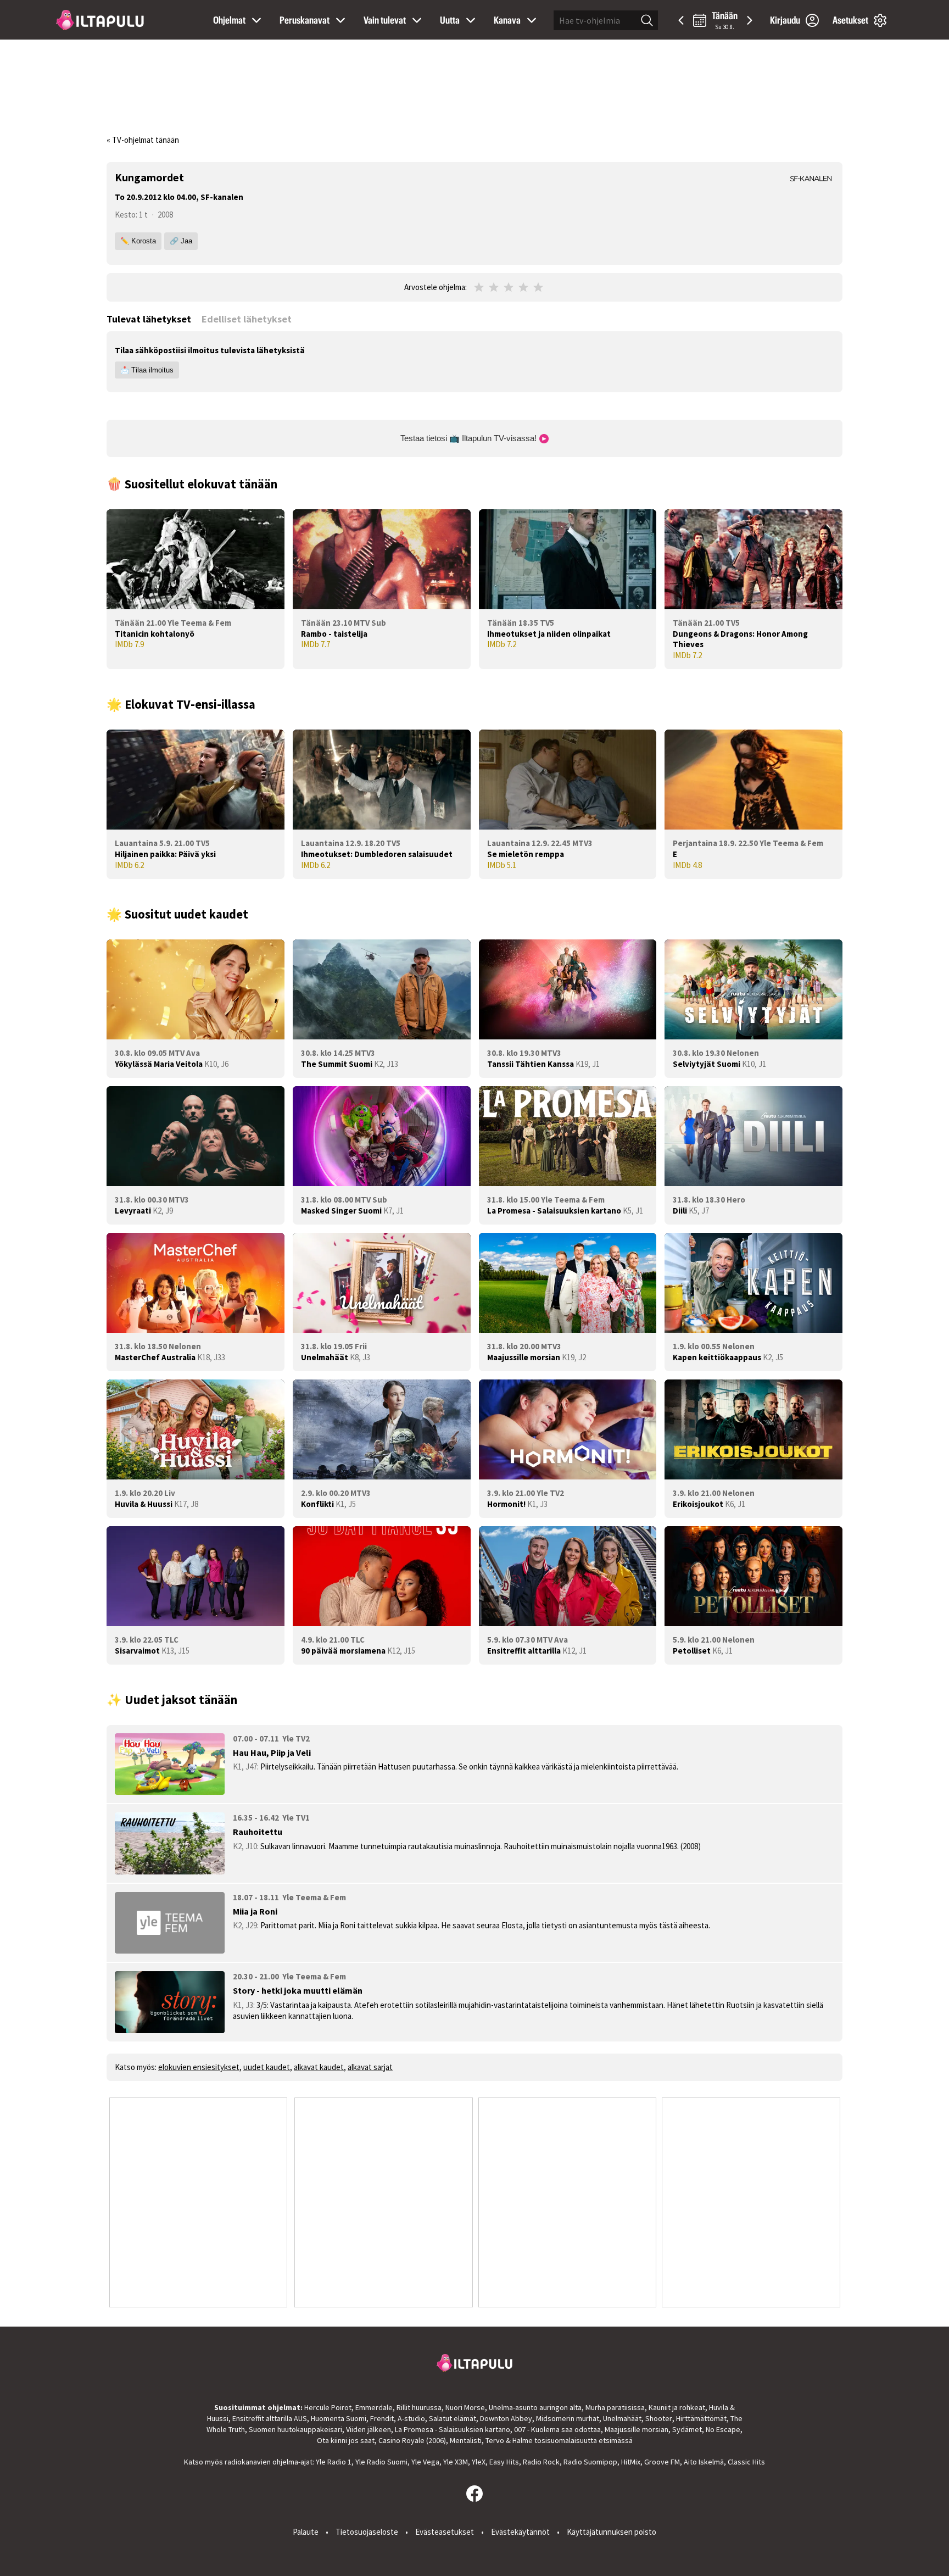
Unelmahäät (622, 2418)
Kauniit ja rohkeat (677, 2407)
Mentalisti (466, 2440)
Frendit (382, 2418)
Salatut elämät (453, 2418)
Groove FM (662, 2462)
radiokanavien (248, 2462)
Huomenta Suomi (339, 2418)
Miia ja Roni (255, 1911)
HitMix (631, 2462)
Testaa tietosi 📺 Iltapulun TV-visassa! (470, 438)
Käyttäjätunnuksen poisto (612, 2532)
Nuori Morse (465, 2407)
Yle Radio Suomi (381, 2462)
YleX (479, 2462)
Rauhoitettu (258, 1832)
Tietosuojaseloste (367, 2532)
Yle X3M (456, 2462)
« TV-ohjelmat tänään (143, 140)
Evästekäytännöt (520, 2532)
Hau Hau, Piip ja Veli (272, 1752)
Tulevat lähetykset (149, 319)
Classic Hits (746, 2462)
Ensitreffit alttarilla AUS (270, 2418)
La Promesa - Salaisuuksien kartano (453, 2429)
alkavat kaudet (319, 2067)
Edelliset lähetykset (247, 319)
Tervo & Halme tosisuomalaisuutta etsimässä (559, 2440)
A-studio (411, 2418)
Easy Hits (504, 2462)
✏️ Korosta (138, 241)
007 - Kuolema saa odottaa (557, 2429)
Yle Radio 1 (334, 2462)
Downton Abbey (506, 2418)
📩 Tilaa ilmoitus (147, 370)
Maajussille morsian (637, 2429)
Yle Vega (425, 2462)
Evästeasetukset (445, 2532)
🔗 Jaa (181, 241)
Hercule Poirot (328, 2407)
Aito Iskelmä (704, 2462)
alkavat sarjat (370, 2067)
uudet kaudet (267, 2067)
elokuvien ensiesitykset (199, 2067)
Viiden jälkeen (369, 2429)
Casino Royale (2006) (412, 2440)
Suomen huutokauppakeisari (295, 2429)
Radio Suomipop (590, 2462)
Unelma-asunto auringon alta (535, 2407)
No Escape (723, 2429)
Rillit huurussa (419, 2407)
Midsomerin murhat (568, 2418)
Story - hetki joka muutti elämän (298, 1990)
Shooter (659, 2418)
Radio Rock (541, 2462)
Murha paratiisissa (615, 2407)
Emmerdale (374, 2407)
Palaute (306, 2532)
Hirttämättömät (701, 2418)
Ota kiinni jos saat (346, 2440)
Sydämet (687, 2429)
